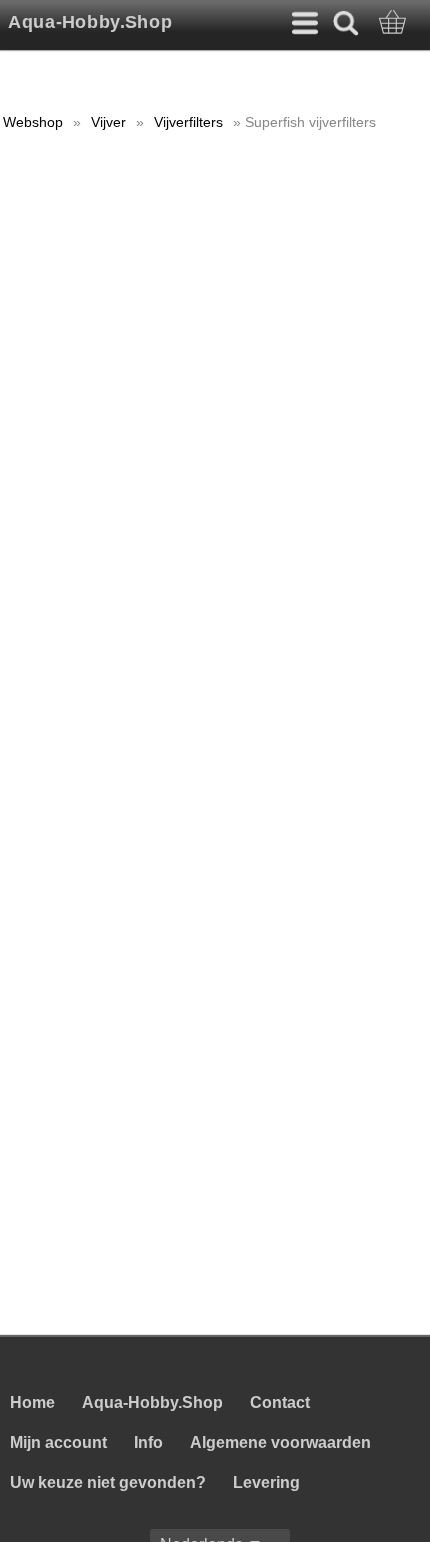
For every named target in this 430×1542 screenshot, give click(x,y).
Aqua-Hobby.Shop (90, 21)
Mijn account (58, 1442)
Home (32, 1402)
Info (148, 1442)
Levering (266, 1482)
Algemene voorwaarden (280, 1442)
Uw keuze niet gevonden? (108, 1482)
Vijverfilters (188, 122)
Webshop (33, 122)
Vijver (108, 122)
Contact (280, 1402)
